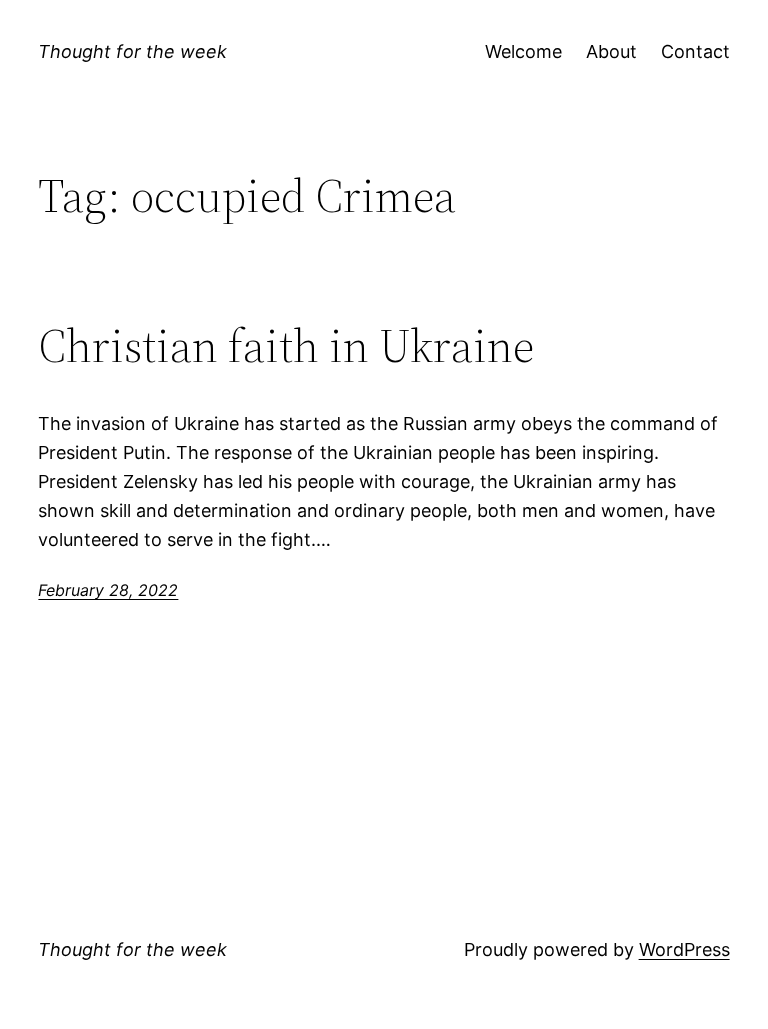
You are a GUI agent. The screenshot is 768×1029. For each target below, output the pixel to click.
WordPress (684, 949)
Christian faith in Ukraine (286, 345)
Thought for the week (132, 51)
